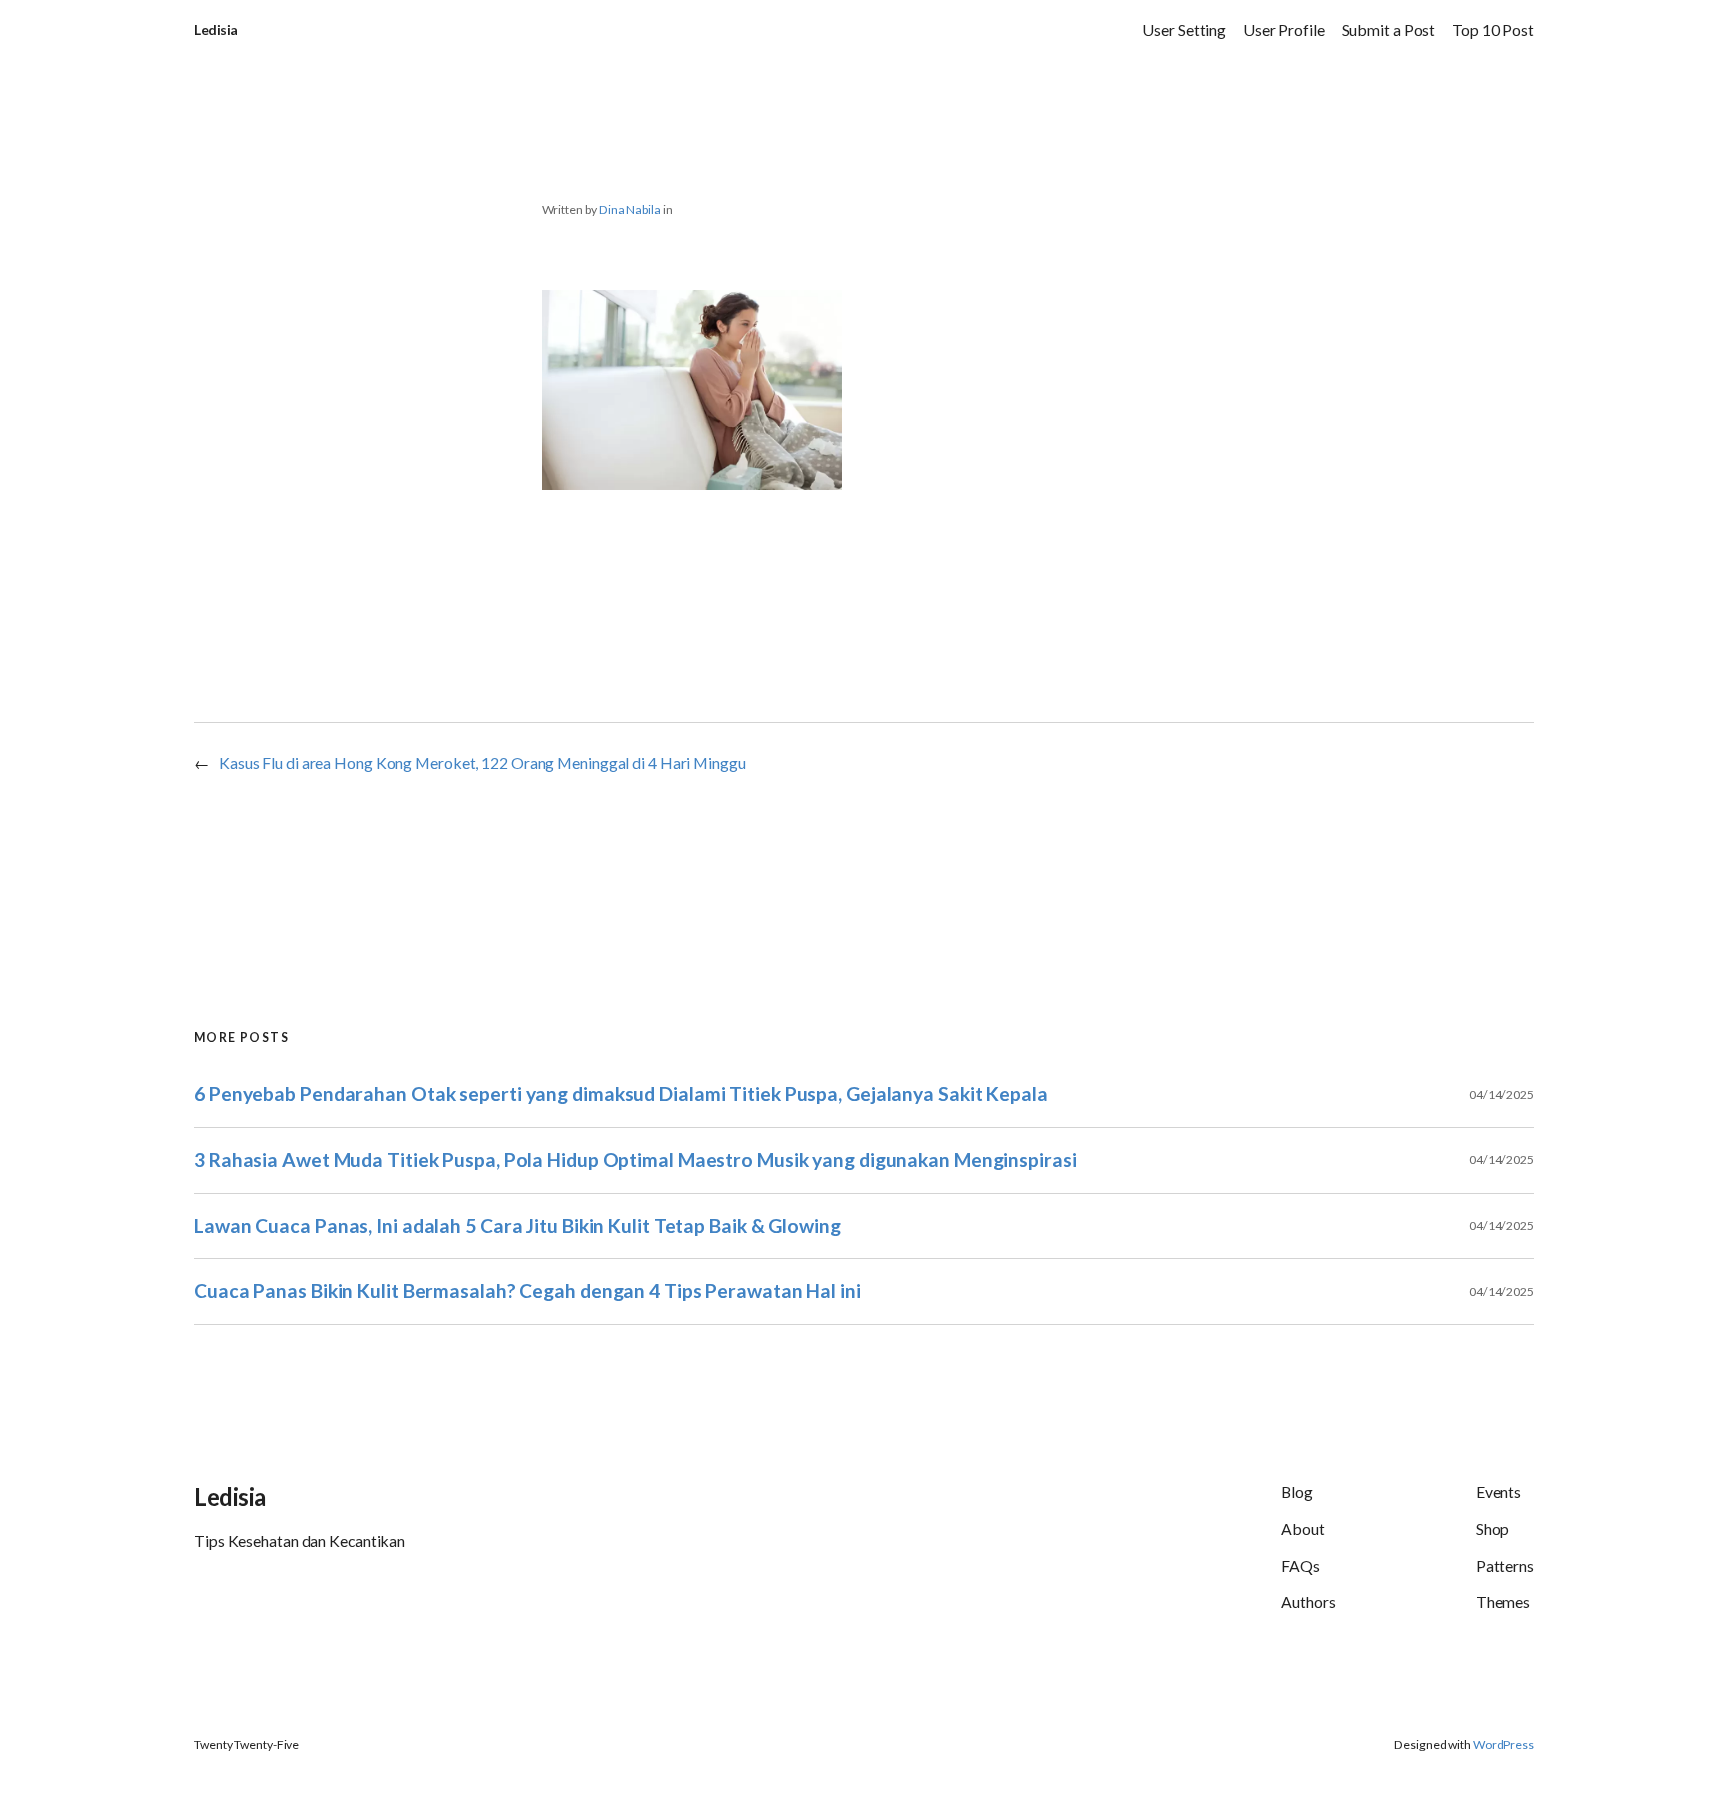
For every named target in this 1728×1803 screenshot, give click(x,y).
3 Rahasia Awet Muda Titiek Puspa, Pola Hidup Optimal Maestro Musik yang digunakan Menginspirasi (635, 1159)
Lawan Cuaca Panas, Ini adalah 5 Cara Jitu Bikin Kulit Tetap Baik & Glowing (517, 1225)
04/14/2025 (1501, 1094)
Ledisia (216, 29)
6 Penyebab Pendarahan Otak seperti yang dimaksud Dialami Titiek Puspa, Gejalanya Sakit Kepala (621, 1093)
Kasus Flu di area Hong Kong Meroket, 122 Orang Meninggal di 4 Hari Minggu (482, 762)
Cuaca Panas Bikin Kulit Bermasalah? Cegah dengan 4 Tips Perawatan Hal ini (527, 1290)
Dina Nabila (630, 209)
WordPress (1503, 1744)
